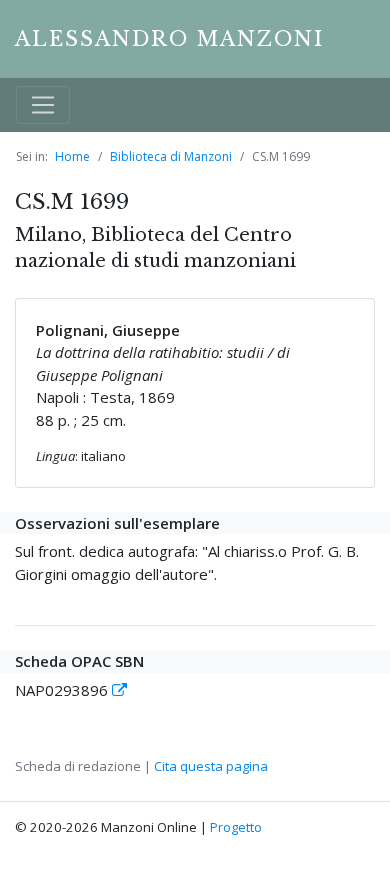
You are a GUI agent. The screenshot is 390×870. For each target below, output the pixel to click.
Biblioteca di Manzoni (171, 156)
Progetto (236, 827)
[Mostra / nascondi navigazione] (43, 105)
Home (72, 156)
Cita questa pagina (211, 766)
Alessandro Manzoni (169, 39)
